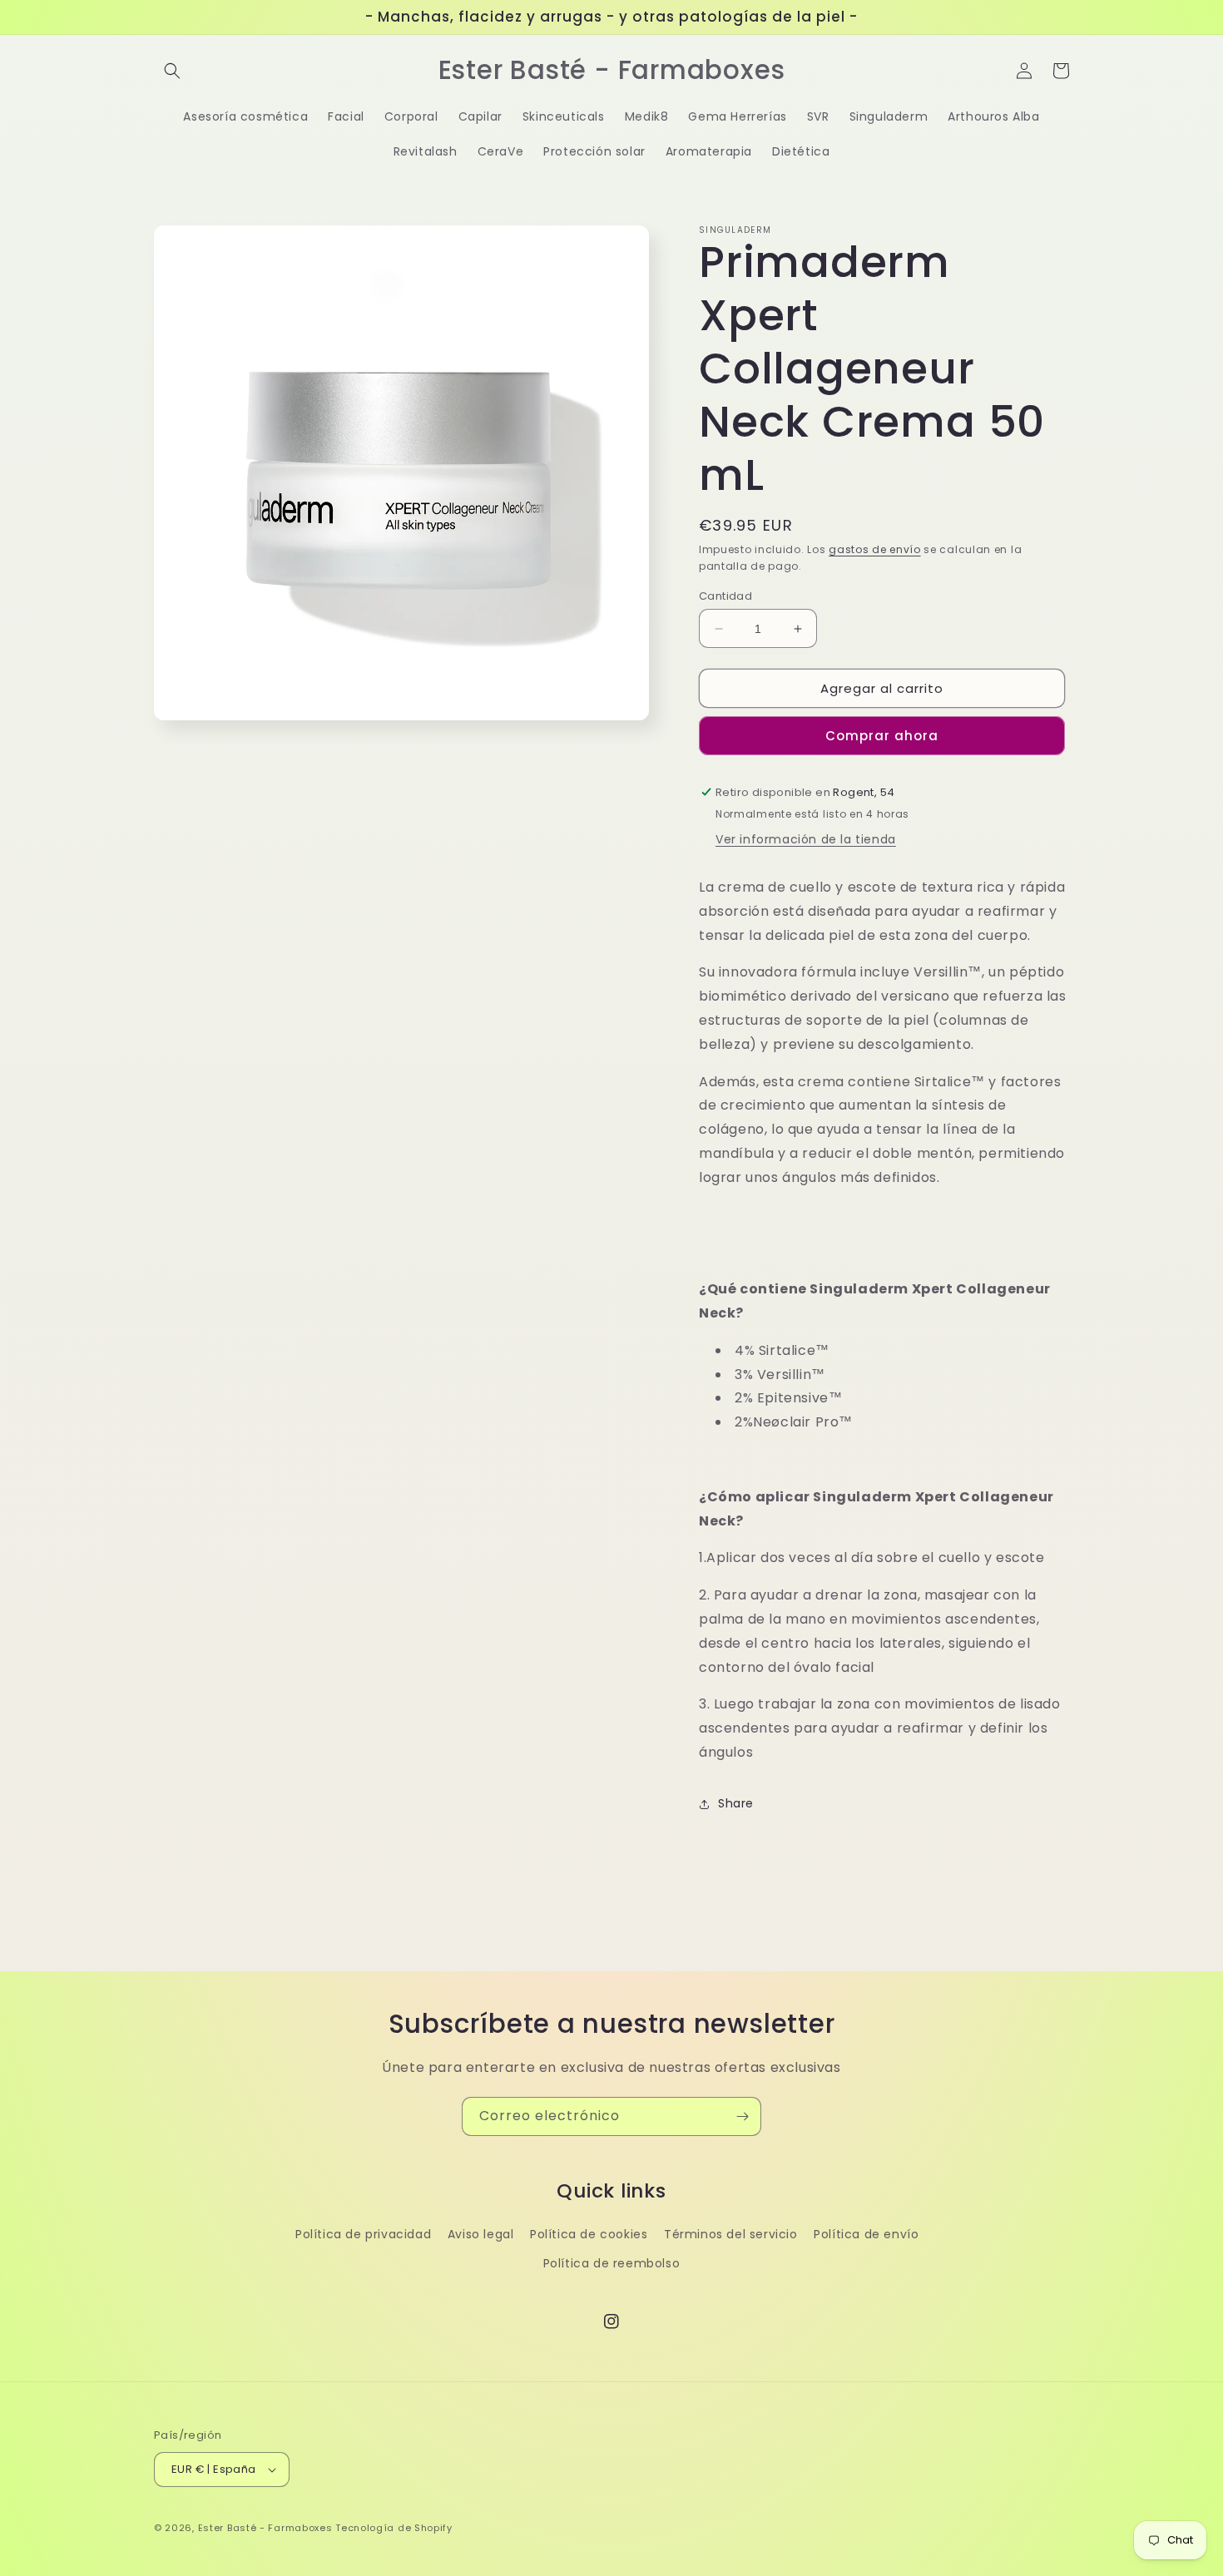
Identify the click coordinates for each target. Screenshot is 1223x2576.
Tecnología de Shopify (394, 2528)
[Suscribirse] (742, 2116)
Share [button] (736, 1803)
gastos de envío (875, 549)
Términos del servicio (731, 2234)
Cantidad (725, 596)
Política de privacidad (363, 2234)
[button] (172, 71)
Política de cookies (589, 2234)
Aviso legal (481, 2234)
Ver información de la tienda (806, 839)
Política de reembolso (612, 2263)
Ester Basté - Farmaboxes (265, 2528)
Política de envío (866, 2234)
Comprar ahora (882, 736)
